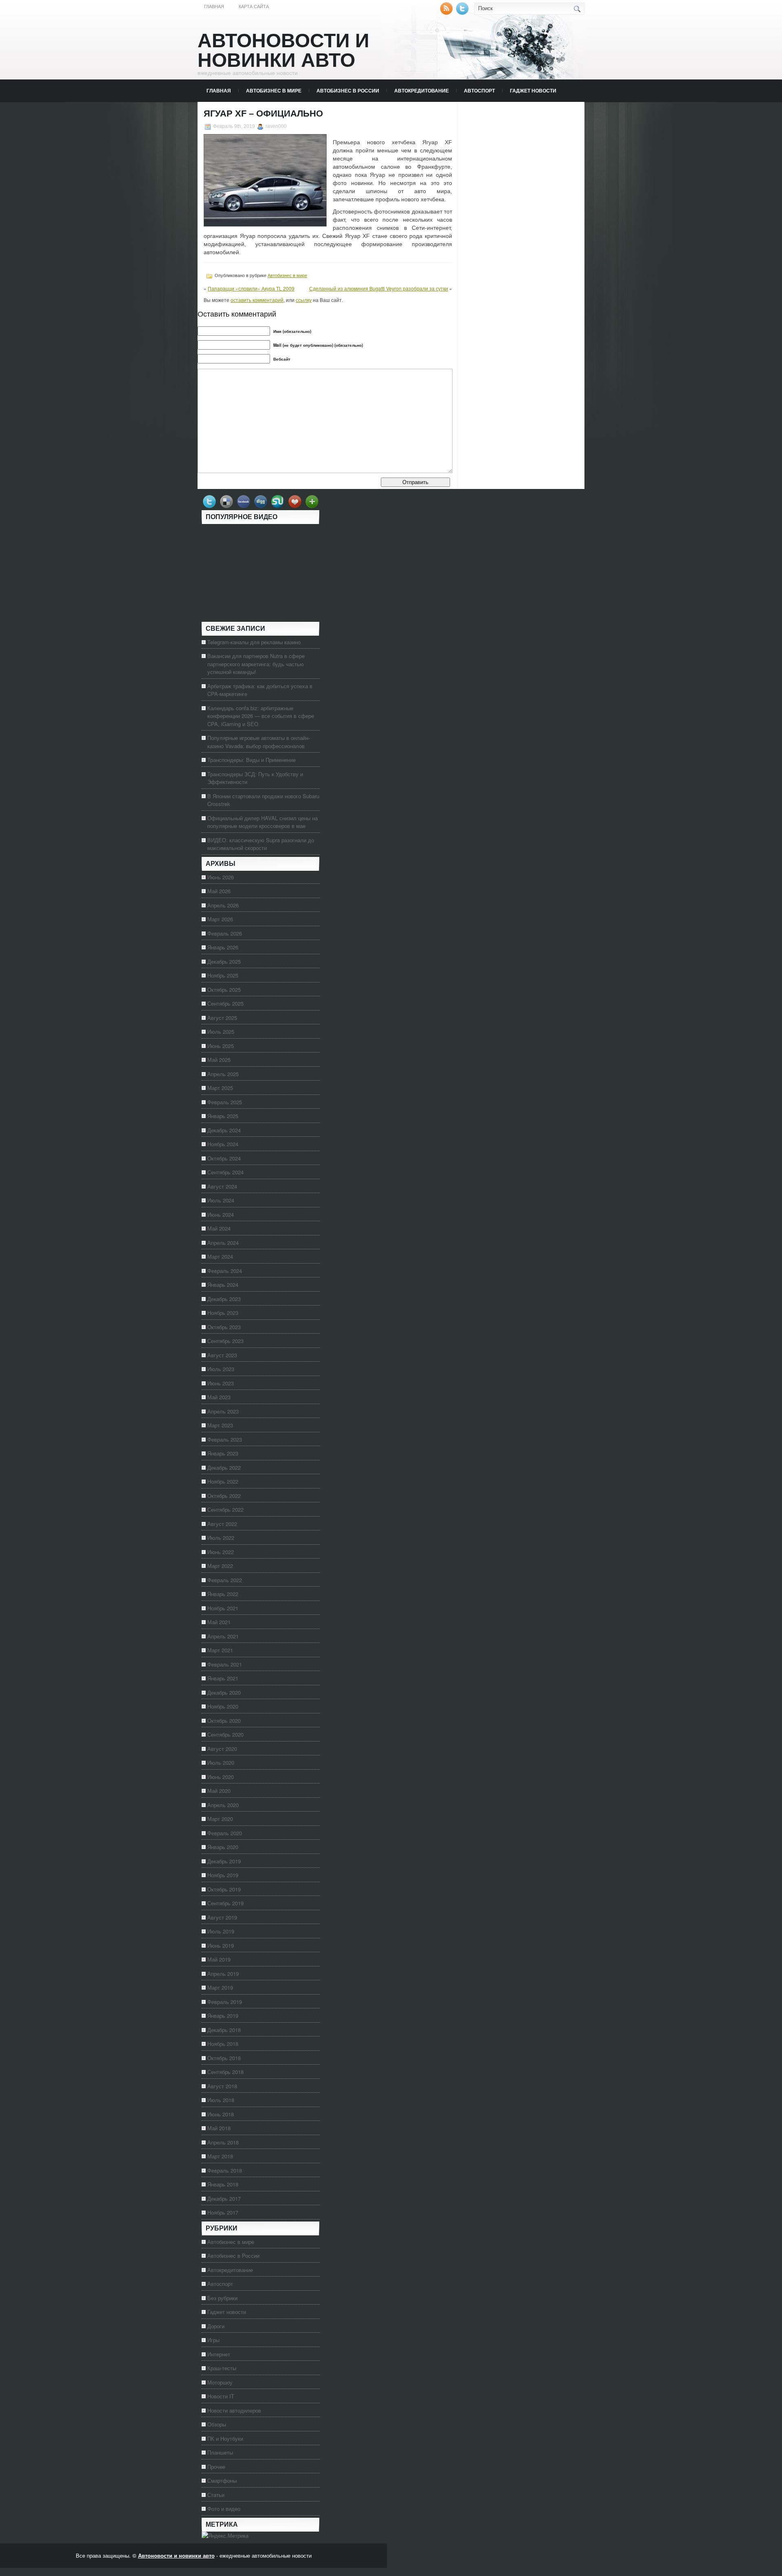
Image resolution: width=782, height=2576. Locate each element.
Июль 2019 (221, 1931)
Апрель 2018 (223, 2142)
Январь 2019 (223, 2016)
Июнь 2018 (221, 2114)
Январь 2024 (223, 1285)
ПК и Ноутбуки (225, 2438)
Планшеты (220, 2452)
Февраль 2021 (225, 1664)
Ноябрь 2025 (223, 975)
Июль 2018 (221, 2100)
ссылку (304, 300)
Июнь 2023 (221, 1383)
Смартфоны (222, 2480)
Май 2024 (219, 1228)
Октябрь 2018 (224, 2058)
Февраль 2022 (225, 1580)
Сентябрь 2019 (225, 1903)
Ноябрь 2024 (223, 1144)
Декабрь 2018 (224, 2030)
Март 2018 (220, 2156)
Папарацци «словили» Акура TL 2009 (251, 288)
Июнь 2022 (221, 1552)
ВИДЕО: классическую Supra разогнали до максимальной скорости (261, 844)
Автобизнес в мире (274, 90)
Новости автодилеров (234, 2410)
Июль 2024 (221, 1200)
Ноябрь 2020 (223, 1706)
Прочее (216, 2467)
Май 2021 (219, 1622)
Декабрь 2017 (224, 2198)
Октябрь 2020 (224, 1721)
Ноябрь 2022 (223, 1481)
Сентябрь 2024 (225, 1172)
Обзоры (217, 2424)
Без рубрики (222, 2298)
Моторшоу (220, 2382)
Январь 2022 (223, 1594)
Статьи (216, 2495)
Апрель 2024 (223, 1243)
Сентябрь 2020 (225, 1734)
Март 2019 (220, 1987)
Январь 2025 (223, 1116)
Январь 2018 (223, 2184)
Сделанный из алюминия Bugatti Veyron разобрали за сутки (379, 288)
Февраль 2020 (225, 1833)
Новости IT (221, 2396)
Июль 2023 (221, 1369)
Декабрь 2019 (224, 1861)
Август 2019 (222, 1917)
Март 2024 (220, 1256)
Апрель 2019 (223, 1974)
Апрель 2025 (223, 1074)
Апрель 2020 (223, 1805)
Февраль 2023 (225, 1439)
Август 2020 (222, 1749)
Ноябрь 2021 (223, 1608)
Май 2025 (219, 1060)
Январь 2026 (223, 947)
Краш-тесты (222, 2368)
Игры (213, 2340)
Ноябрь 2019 (223, 1875)
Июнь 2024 (221, 1214)
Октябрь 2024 (224, 1158)
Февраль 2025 (225, 1102)
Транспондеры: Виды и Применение (252, 760)
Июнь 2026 (221, 877)
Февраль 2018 (225, 2170)
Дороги (216, 2326)
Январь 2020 (223, 1847)
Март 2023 (220, 1425)
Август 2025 (222, 1018)
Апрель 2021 (223, 1636)
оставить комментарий (257, 300)
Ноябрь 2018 (223, 2044)
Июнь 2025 (221, 1046)
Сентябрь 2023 (225, 1341)
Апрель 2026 (223, 905)
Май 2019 (219, 1959)
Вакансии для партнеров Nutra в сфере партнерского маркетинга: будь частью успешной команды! (256, 664)
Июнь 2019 (221, 1945)
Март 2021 (220, 1650)
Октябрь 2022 (224, 1496)
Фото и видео (224, 2509)
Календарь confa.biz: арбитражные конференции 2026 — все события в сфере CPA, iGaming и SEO (261, 716)
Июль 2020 (221, 1762)
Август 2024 (222, 1186)
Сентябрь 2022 (225, 1509)
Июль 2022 (221, 1538)
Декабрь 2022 (224, 1467)
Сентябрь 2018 (225, 2072)
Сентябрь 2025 (225, 1003)
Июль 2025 (221, 1032)
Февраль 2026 (225, 933)
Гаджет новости (533, 90)
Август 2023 (222, 1355)
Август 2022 (222, 1524)
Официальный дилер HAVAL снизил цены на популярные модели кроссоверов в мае (262, 822)
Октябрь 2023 (224, 1327)
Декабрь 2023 (224, 1299)
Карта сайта (254, 7)
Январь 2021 (223, 1678)
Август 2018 (222, 2086)
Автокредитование (422, 90)
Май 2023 (219, 1397)
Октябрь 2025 (224, 990)
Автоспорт (479, 90)
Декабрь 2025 (224, 961)
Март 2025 (220, 1088)
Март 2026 (220, 919)
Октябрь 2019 (224, 1889)
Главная (214, 7)
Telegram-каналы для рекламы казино (254, 642)
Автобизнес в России (348, 90)
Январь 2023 (223, 1453)
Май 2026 (219, 891)
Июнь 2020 (221, 1777)
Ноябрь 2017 (223, 2212)
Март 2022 (220, 1566)
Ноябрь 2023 (223, 1313)
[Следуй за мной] (463, 13)
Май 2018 (219, 2128)
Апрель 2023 (223, 1411)
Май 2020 (219, 1791)
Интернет (219, 2354)
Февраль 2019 (225, 2002)
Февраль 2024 (225, 1271)
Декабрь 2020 (224, 1692)
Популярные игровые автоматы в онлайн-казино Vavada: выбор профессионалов (259, 742)
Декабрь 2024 (224, 1130)
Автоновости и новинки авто (283, 50)
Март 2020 (220, 1819)
